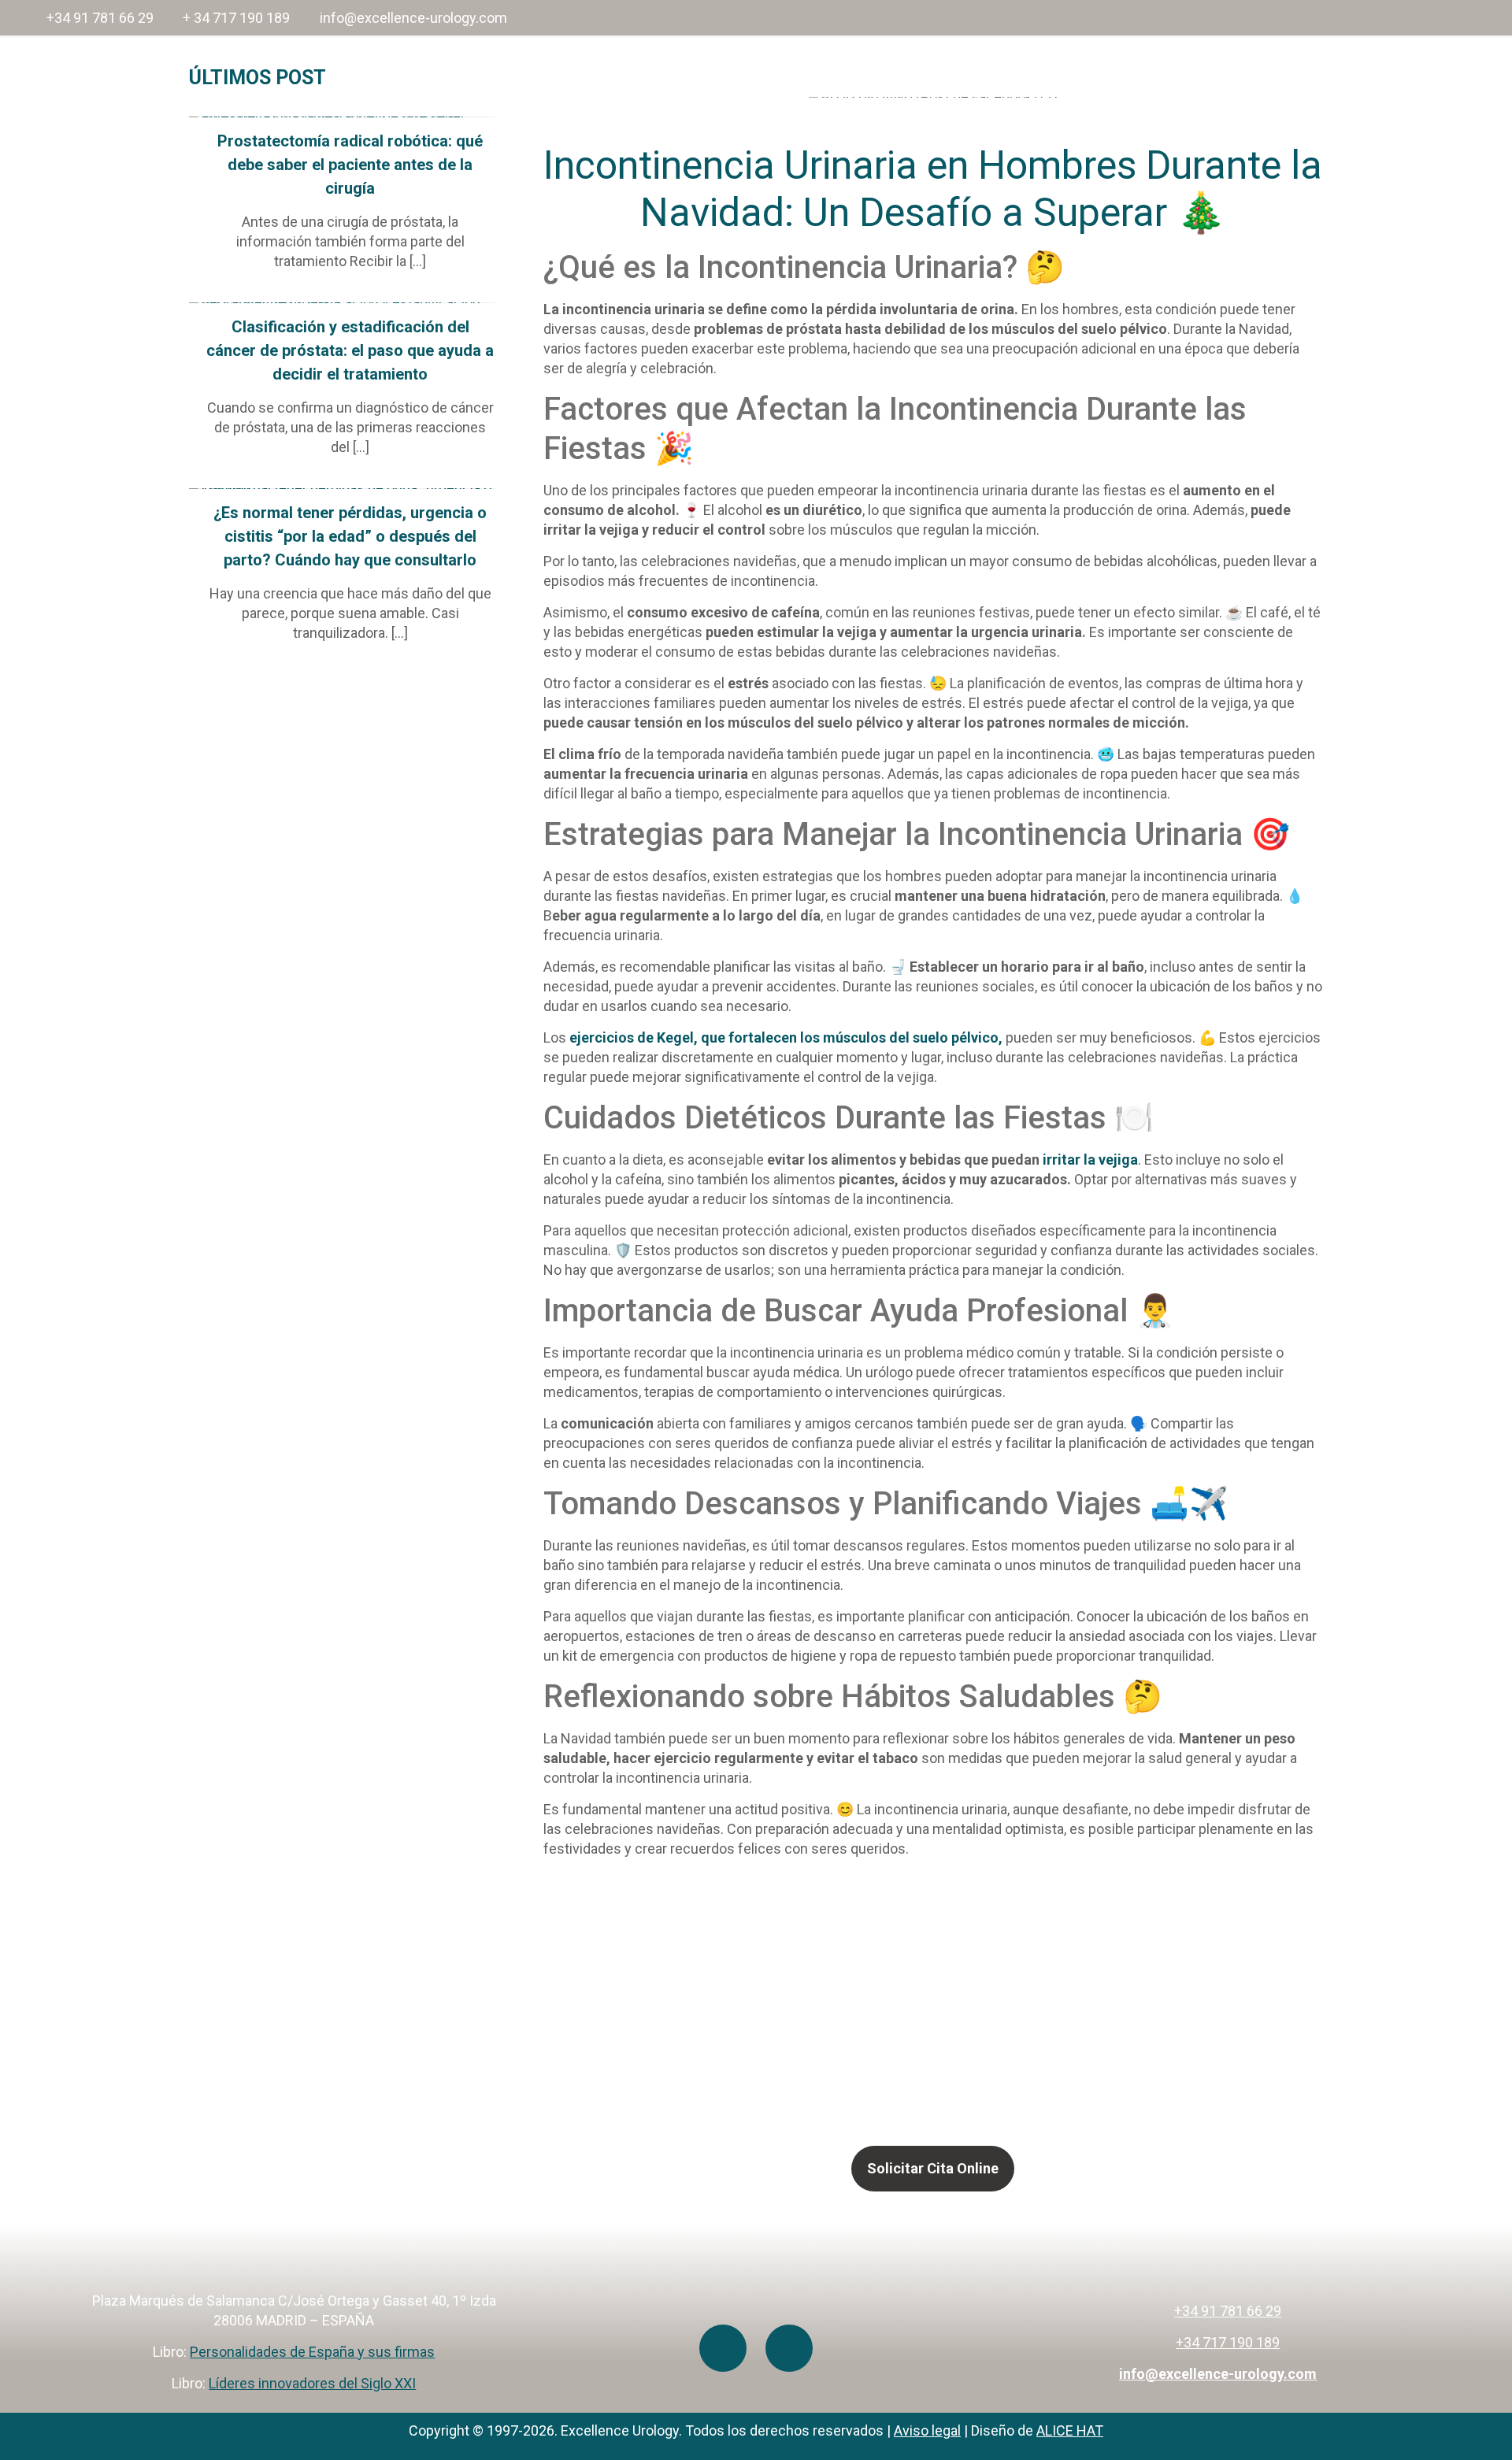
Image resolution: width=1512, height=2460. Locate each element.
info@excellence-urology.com (413, 18)
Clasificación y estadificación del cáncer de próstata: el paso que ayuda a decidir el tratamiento (350, 350)
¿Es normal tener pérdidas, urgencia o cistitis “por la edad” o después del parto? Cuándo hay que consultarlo (350, 536)
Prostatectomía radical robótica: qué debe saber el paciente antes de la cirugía (350, 165)
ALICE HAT (1070, 2430)
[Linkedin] (789, 2348)
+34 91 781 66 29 (100, 18)
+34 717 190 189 (1228, 2342)
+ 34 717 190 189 (236, 18)
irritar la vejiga (1089, 1160)
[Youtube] (723, 2348)
